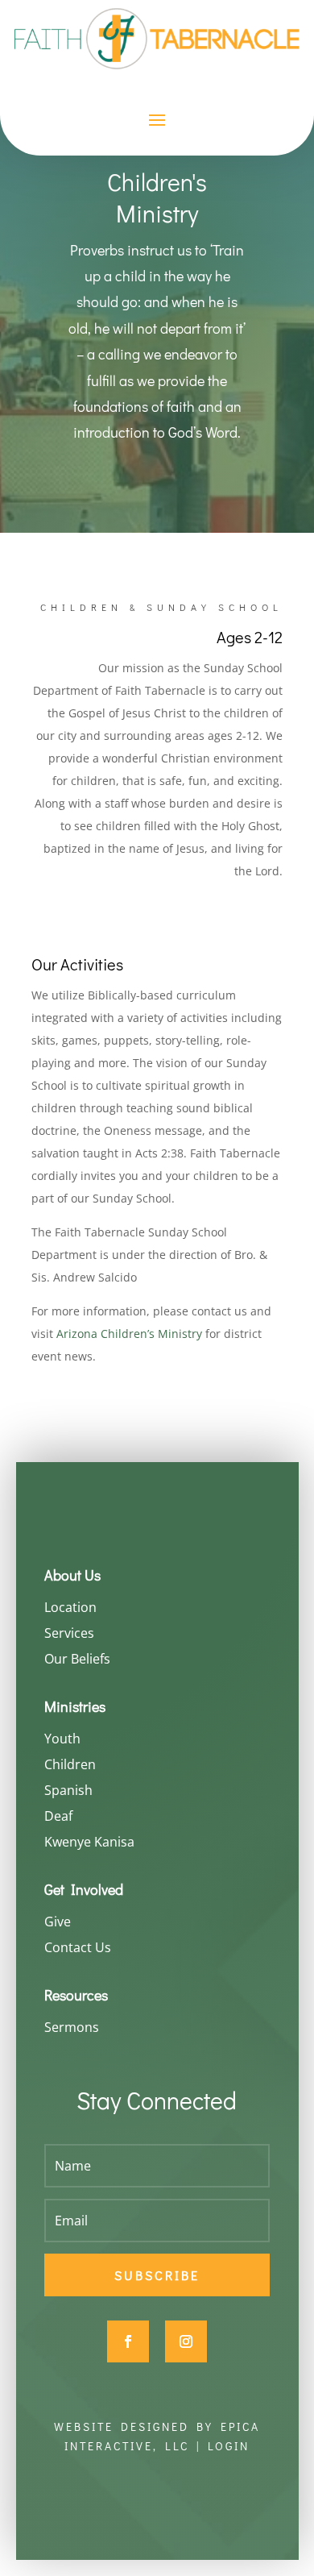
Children (70, 1764)
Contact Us (78, 1947)
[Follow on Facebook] (128, 2341)
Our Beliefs (77, 1659)
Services (69, 1633)
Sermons (72, 2027)
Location (70, 1607)
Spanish (68, 1790)
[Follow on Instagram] (186, 2341)
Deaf (58, 1816)
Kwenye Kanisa (89, 1842)
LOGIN (229, 2446)
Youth (62, 1739)
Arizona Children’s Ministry (129, 1334)
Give (58, 1922)
